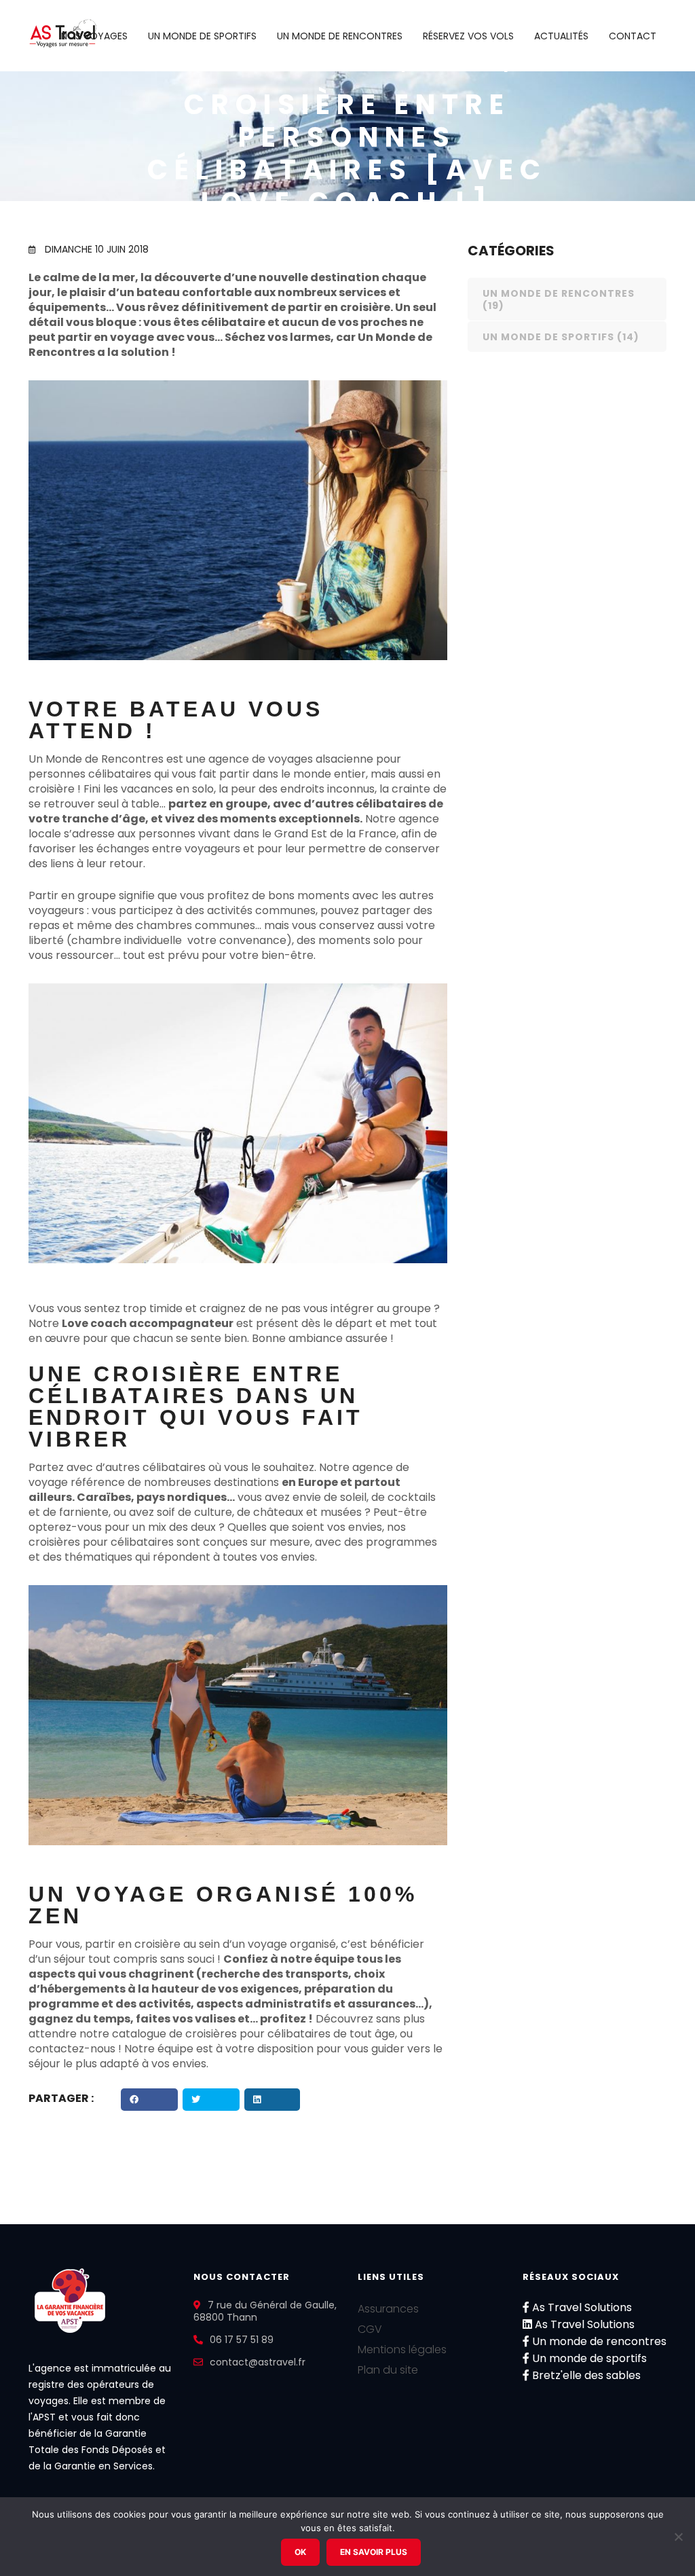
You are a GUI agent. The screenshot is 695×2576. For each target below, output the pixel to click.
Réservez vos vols (468, 36)
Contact (633, 36)
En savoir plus (374, 2552)
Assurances (388, 2309)
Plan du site (388, 2370)
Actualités (561, 36)
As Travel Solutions (581, 2307)
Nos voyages (94, 36)
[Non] (678, 2537)
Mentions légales (402, 2350)
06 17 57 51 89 (242, 2340)
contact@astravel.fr (258, 2362)
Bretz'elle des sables (585, 2375)
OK (300, 2552)
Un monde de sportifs (202, 36)
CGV (370, 2329)
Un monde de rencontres (340, 36)
